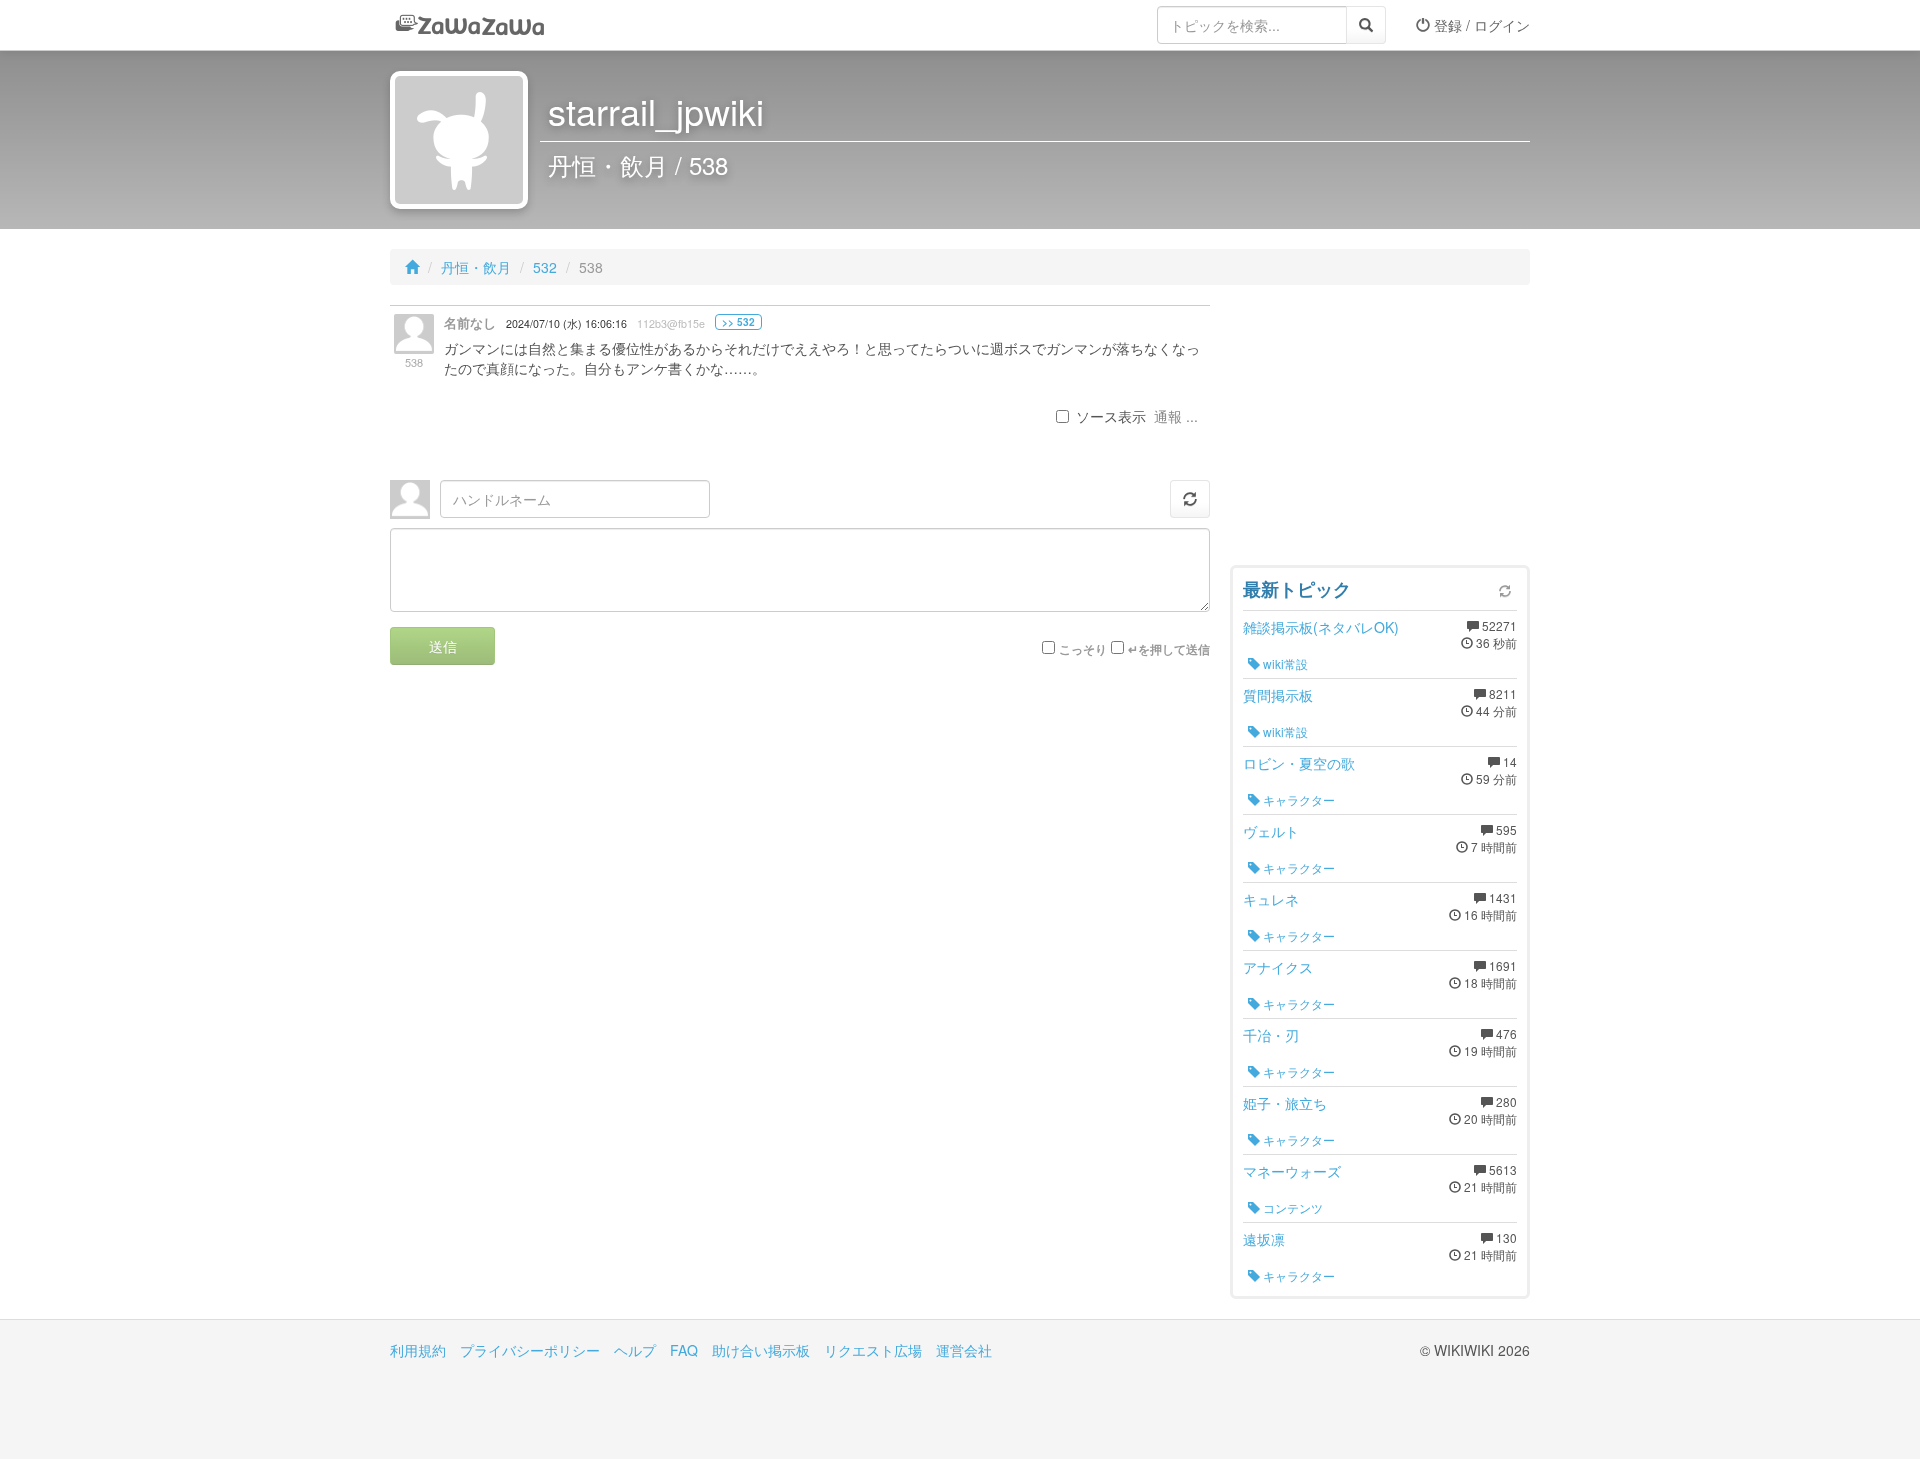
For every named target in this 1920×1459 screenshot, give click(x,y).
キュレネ (1271, 899)
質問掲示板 (1278, 695)
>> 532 (738, 322)
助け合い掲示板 (761, 1350)
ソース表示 (1111, 416)
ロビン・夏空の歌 (1299, 763)
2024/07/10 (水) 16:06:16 (566, 323)
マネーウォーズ (1292, 1171)
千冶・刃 (1271, 1035)
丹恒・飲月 (476, 267)
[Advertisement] (1380, 430)
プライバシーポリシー (530, 1350)
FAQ (684, 1350)
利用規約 (418, 1350)
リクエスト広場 (873, 1350)
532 (545, 267)
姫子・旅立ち (1285, 1103)
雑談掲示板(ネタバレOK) (1321, 627)
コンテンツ (1291, 1207)
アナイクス (1278, 967)
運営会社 (964, 1350)
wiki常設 (1284, 663)
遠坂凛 (1264, 1239)
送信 (443, 646)
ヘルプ (635, 1350)
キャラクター (1297, 799)
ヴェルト (1271, 831)
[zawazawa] (470, 25)
